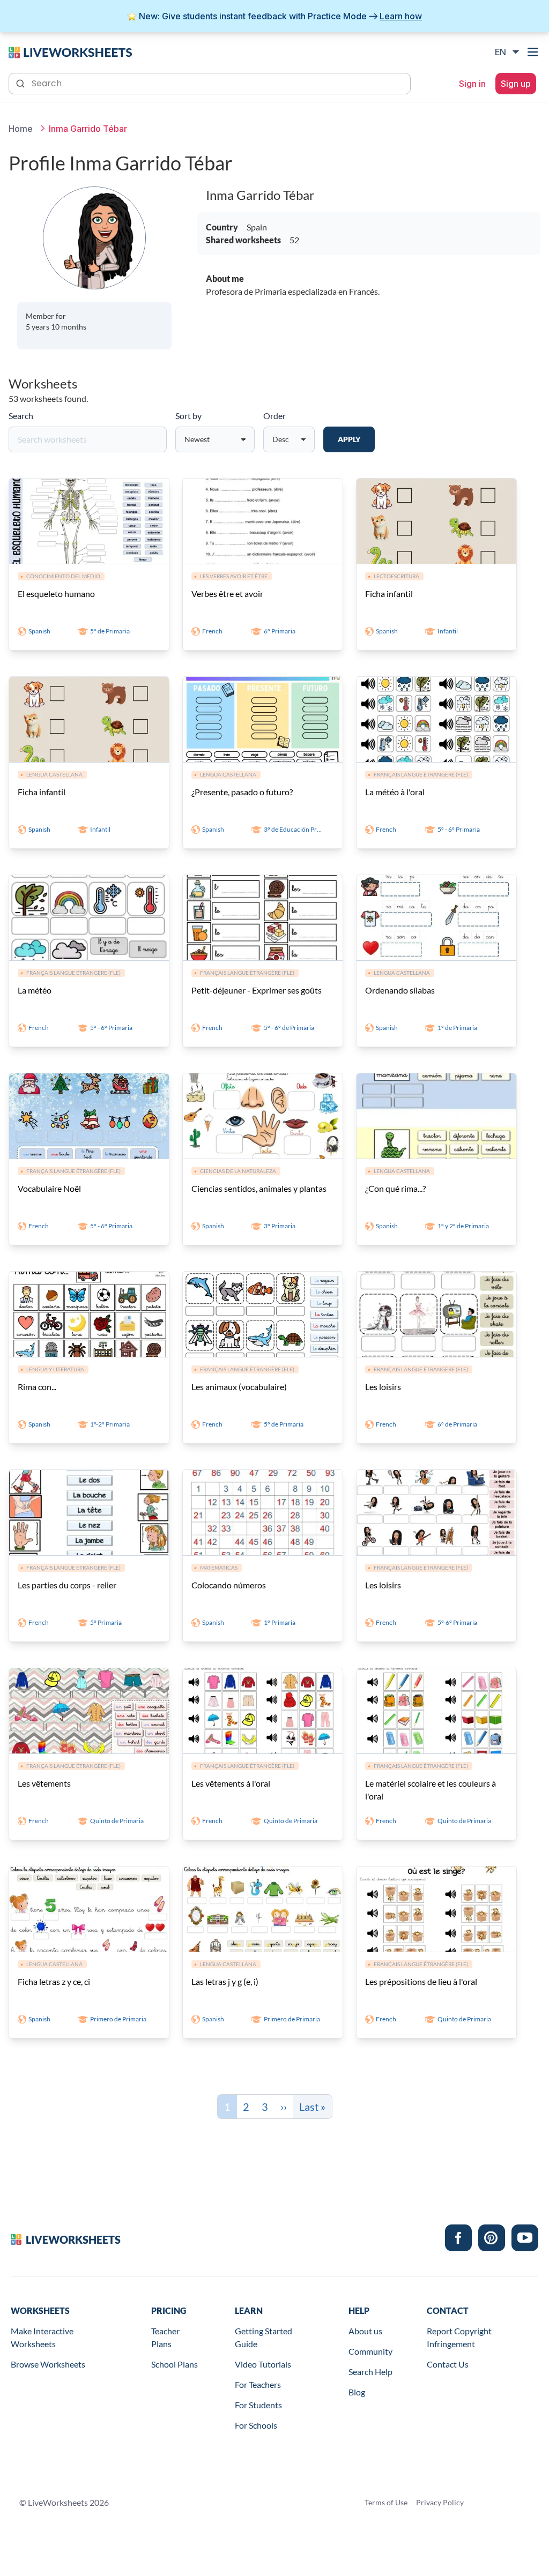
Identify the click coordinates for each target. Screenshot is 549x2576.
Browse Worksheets (48, 2364)
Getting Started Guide (264, 2337)
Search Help (370, 2372)
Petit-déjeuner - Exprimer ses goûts (257, 990)
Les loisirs (383, 1387)
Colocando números (229, 1585)
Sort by (188, 416)
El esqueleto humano (56, 593)
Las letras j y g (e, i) (225, 1981)
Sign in (472, 84)
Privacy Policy (440, 2502)
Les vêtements (44, 1783)
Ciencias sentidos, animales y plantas (259, 1188)
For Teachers (258, 2384)
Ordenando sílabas (400, 990)
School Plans (175, 2364)
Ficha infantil (389, 593)
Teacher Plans (165, 2337)
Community (370, 2351)
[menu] (534, 52)
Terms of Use (386, 2502)
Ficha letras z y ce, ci (54, 1981)
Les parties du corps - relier (67, 1585)
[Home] (70, 51)
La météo (35, 990)
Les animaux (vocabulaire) (239, 1387)
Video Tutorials (263, 2364)
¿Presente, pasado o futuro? (242, 792)
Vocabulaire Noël (49, 1188)
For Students (258, 2405)
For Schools (256, 2425)
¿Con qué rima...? (395, 1188)
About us (365, 2331)
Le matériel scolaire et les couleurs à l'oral (431, 1790)
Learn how (401, 16)
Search (21, 416)
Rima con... (37, 1387)
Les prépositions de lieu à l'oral (421, 1981)
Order (274, 416)
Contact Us (448, 2364)
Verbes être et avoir (227, 593)
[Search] (21, 83)
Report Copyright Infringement (459, 2337)
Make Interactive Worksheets (42, 2337)
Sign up (516, 84)
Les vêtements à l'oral (231, 1783)
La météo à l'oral (395, 792)
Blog (357, 2392)
